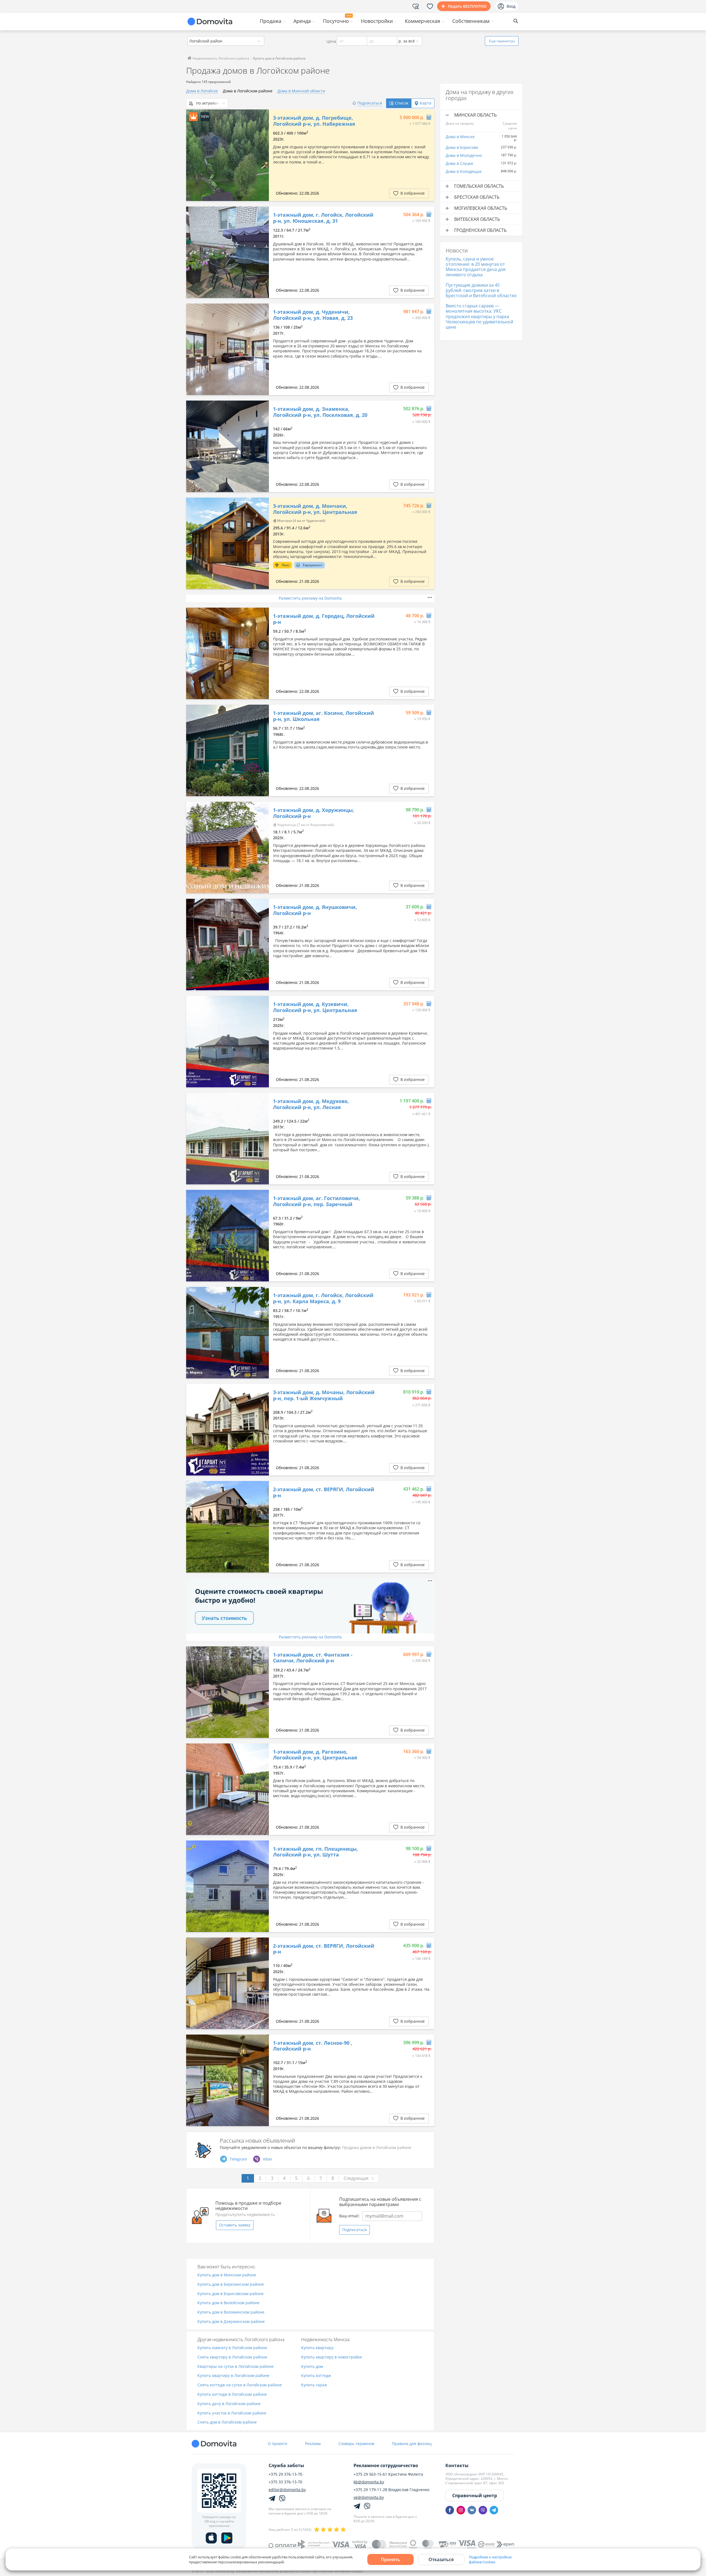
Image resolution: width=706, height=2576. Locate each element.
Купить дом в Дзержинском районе (231, 2322)
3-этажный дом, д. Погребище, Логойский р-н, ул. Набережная (314, 121)
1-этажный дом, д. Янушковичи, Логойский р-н (315, 910)
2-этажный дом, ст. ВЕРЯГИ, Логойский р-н (324, 1492)
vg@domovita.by (369, 2497)
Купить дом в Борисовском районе (231, 2294)
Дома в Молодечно (464, 155)
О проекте (278, 2444)
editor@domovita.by (287, 2490)
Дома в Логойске (202, 91)
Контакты (457, 2465)
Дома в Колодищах (464, 171)
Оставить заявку (235, 2225)
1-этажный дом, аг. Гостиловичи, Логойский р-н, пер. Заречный (316, 1201)
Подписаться (355, 2230)
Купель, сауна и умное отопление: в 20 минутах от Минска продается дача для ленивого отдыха (476, 267)
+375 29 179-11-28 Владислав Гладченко (391, 2490)
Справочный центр (475, 2495)
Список (402, 103)
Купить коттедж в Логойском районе (232, 2394)
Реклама (313, 2444)
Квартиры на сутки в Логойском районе (236, 2367)
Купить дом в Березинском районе (231, 2284)
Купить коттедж (316, 2376)
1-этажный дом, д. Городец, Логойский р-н (324, 619)
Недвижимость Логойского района (220, 58)
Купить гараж (314, 2385)
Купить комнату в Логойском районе (232, 2348)
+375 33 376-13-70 (285, 2482)
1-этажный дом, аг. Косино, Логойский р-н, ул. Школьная (323, 716)
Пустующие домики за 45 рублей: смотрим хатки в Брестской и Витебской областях (481, 290)
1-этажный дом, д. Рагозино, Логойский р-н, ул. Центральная (315, 1755)
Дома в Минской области (301, 91)
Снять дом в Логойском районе (227, 2422)
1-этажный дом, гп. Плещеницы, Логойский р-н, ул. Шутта (315, 1852)
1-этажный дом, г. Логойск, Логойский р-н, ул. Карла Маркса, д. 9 (323, 1298)
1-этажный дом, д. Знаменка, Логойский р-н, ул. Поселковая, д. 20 (320, 412)
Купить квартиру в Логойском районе (233, 2376)
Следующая (356, 2178)
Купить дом (312, 2367)
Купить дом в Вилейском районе (228, 2303)
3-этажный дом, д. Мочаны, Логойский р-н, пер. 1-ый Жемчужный (324, 1395)
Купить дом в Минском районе (227, 2275)
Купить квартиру (317, 2348)
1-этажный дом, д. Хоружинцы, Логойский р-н (314, 813)
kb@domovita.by (369, 2482)
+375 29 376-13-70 (285, 2474)
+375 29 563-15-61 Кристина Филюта (388, 2474)
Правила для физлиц (412, 2444)
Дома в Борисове (462, 147)
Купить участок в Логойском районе (232, 2413)
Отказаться (441, 2559)
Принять (391, 2559)
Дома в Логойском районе (248, 91)
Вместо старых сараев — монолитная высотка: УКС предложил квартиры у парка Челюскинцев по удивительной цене (479, 316)
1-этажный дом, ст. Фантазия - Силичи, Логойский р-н (313, 1658)
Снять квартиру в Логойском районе (232, 2357)
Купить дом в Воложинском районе (231, 2312)
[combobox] (226, 41)
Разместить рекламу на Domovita (310, 598)
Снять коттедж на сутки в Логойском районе (240, 2385)
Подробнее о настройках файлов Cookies (490, 2559)
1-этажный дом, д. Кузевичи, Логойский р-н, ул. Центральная (315, 1007)
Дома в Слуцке (459, 163)
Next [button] (262, 155)
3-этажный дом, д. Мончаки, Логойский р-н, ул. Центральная (315, 509)
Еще (502, 41)
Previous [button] (193, 155)
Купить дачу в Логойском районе (229, 2404)
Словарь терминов (356, 2444)
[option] (228, 155)
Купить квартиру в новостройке (332, 2357)
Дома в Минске (460, 137)
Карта (426, 103)
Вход (511, 6)
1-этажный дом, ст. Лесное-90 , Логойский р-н (313, 2046)
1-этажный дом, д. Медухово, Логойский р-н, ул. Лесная (311, 1104)
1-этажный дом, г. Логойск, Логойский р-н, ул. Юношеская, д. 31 (323, 218)
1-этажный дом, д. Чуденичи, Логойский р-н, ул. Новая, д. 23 (313, 315)
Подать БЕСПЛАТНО (467, 6)
